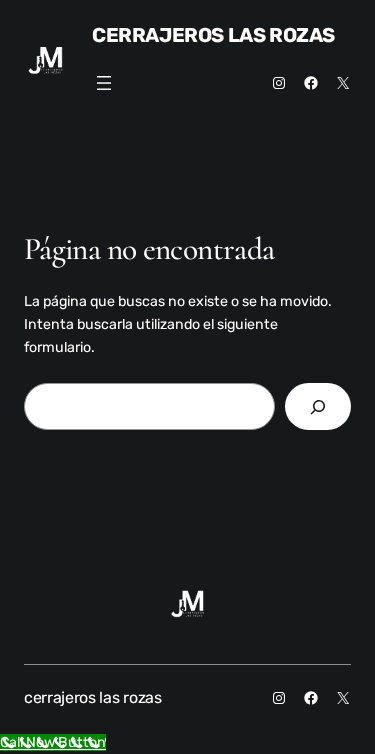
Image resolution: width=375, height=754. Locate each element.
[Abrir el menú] (104, 83)
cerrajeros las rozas (213, 35)
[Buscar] (318, 406)
